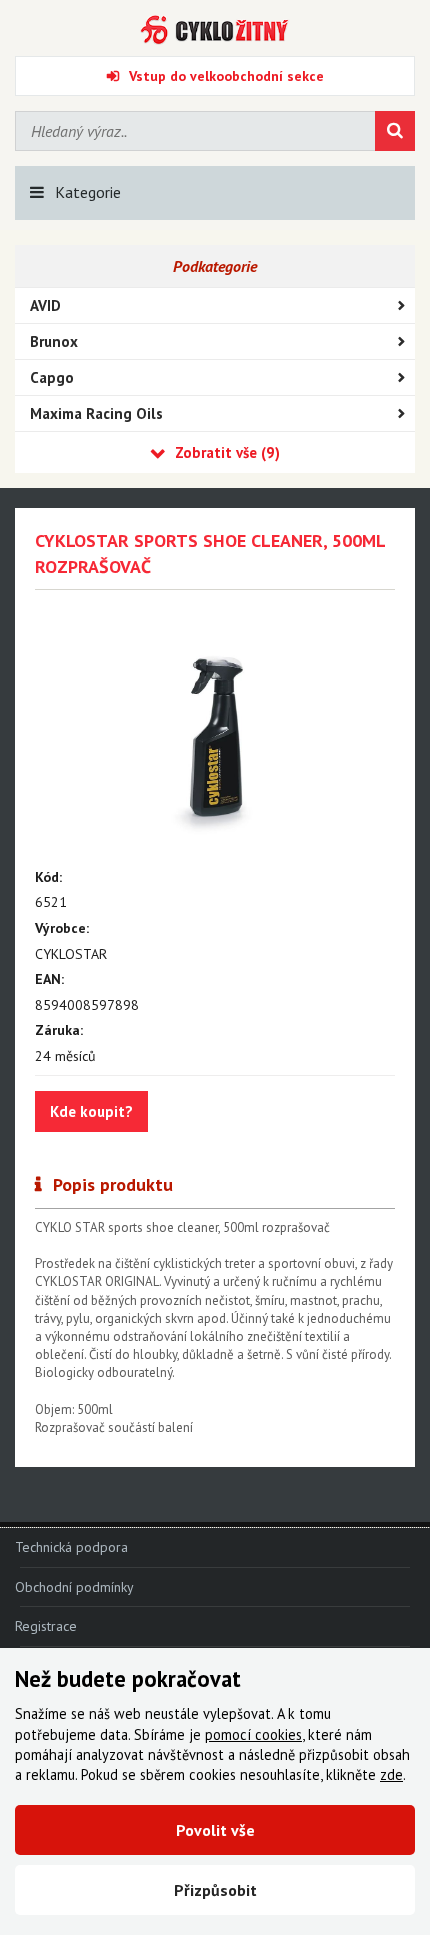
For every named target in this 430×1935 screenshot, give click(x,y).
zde (391, 1774)
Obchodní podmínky (74, 1587)
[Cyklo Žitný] (215, 30)
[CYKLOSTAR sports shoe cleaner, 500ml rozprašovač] (215, 735)
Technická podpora (71, 1547)
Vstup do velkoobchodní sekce (226, 76)
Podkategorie (215, 266)
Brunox (54, 341)
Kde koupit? (91, 1111)
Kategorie (88, 192)
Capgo (52, 377)
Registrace (46, 1626)
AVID (45, 305)
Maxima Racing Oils (96, 413)
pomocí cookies (253, 1734)
